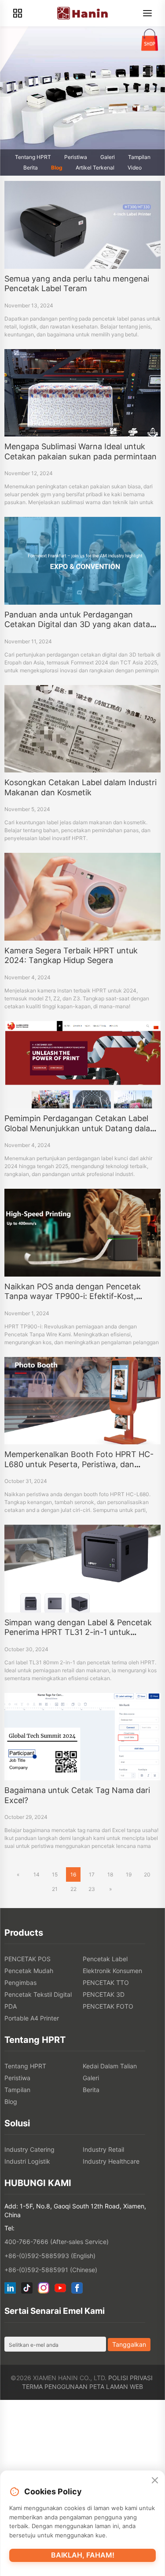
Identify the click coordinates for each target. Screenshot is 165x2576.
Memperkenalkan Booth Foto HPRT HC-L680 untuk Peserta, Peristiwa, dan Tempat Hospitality (79, 1464)
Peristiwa (76, 157)
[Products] (18, 13)
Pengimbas (20, 1983)
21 (55, 1889)
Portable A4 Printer (32, 2018)
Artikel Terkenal (95, 168)
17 (92, 1874)
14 (37, 1874)
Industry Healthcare (111, 2161)
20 (147, 1874)
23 (92, 1889)
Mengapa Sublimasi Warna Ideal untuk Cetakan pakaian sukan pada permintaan (81, 451)
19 (129, 1874)
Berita (31, 168)
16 (73, 1874)
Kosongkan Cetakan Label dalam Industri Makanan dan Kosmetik (81, 787)
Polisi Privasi (130, 2378)
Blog (57, 168)
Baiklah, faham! (83, 2555)
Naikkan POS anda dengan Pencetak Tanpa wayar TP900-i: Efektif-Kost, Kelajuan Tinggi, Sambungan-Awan (73, 1296)
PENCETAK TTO (106, 1983)
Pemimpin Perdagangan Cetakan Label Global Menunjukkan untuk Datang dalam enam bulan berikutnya (81, 1128)
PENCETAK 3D (104, 1994)
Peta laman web (116, 2387)
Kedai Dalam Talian (110, 2066)
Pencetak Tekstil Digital (38, 1994)
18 (110, 1874)
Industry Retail (103, 2149)
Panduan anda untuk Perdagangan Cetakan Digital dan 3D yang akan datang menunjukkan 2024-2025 (82, 624)
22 (73, 1889)
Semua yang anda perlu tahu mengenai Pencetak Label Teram (77, 284)
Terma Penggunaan (55, 2387)
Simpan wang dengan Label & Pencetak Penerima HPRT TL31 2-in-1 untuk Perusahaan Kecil (78, 1632)
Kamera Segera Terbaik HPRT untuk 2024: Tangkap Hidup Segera (71, 956)
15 (55, 1874)
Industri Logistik (27, 2161)
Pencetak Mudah (29, 1971)
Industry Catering (29, 2149)
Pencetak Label (105, 1959)
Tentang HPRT (33, 157)
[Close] (155, 2481)
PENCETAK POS (27, 1959)
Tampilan (139, 157)
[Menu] (147, 13)
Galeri (108, 157)
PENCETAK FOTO (108, 2006)
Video (135, 168)
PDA (11, 2006)
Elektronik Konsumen (112, 1971)
